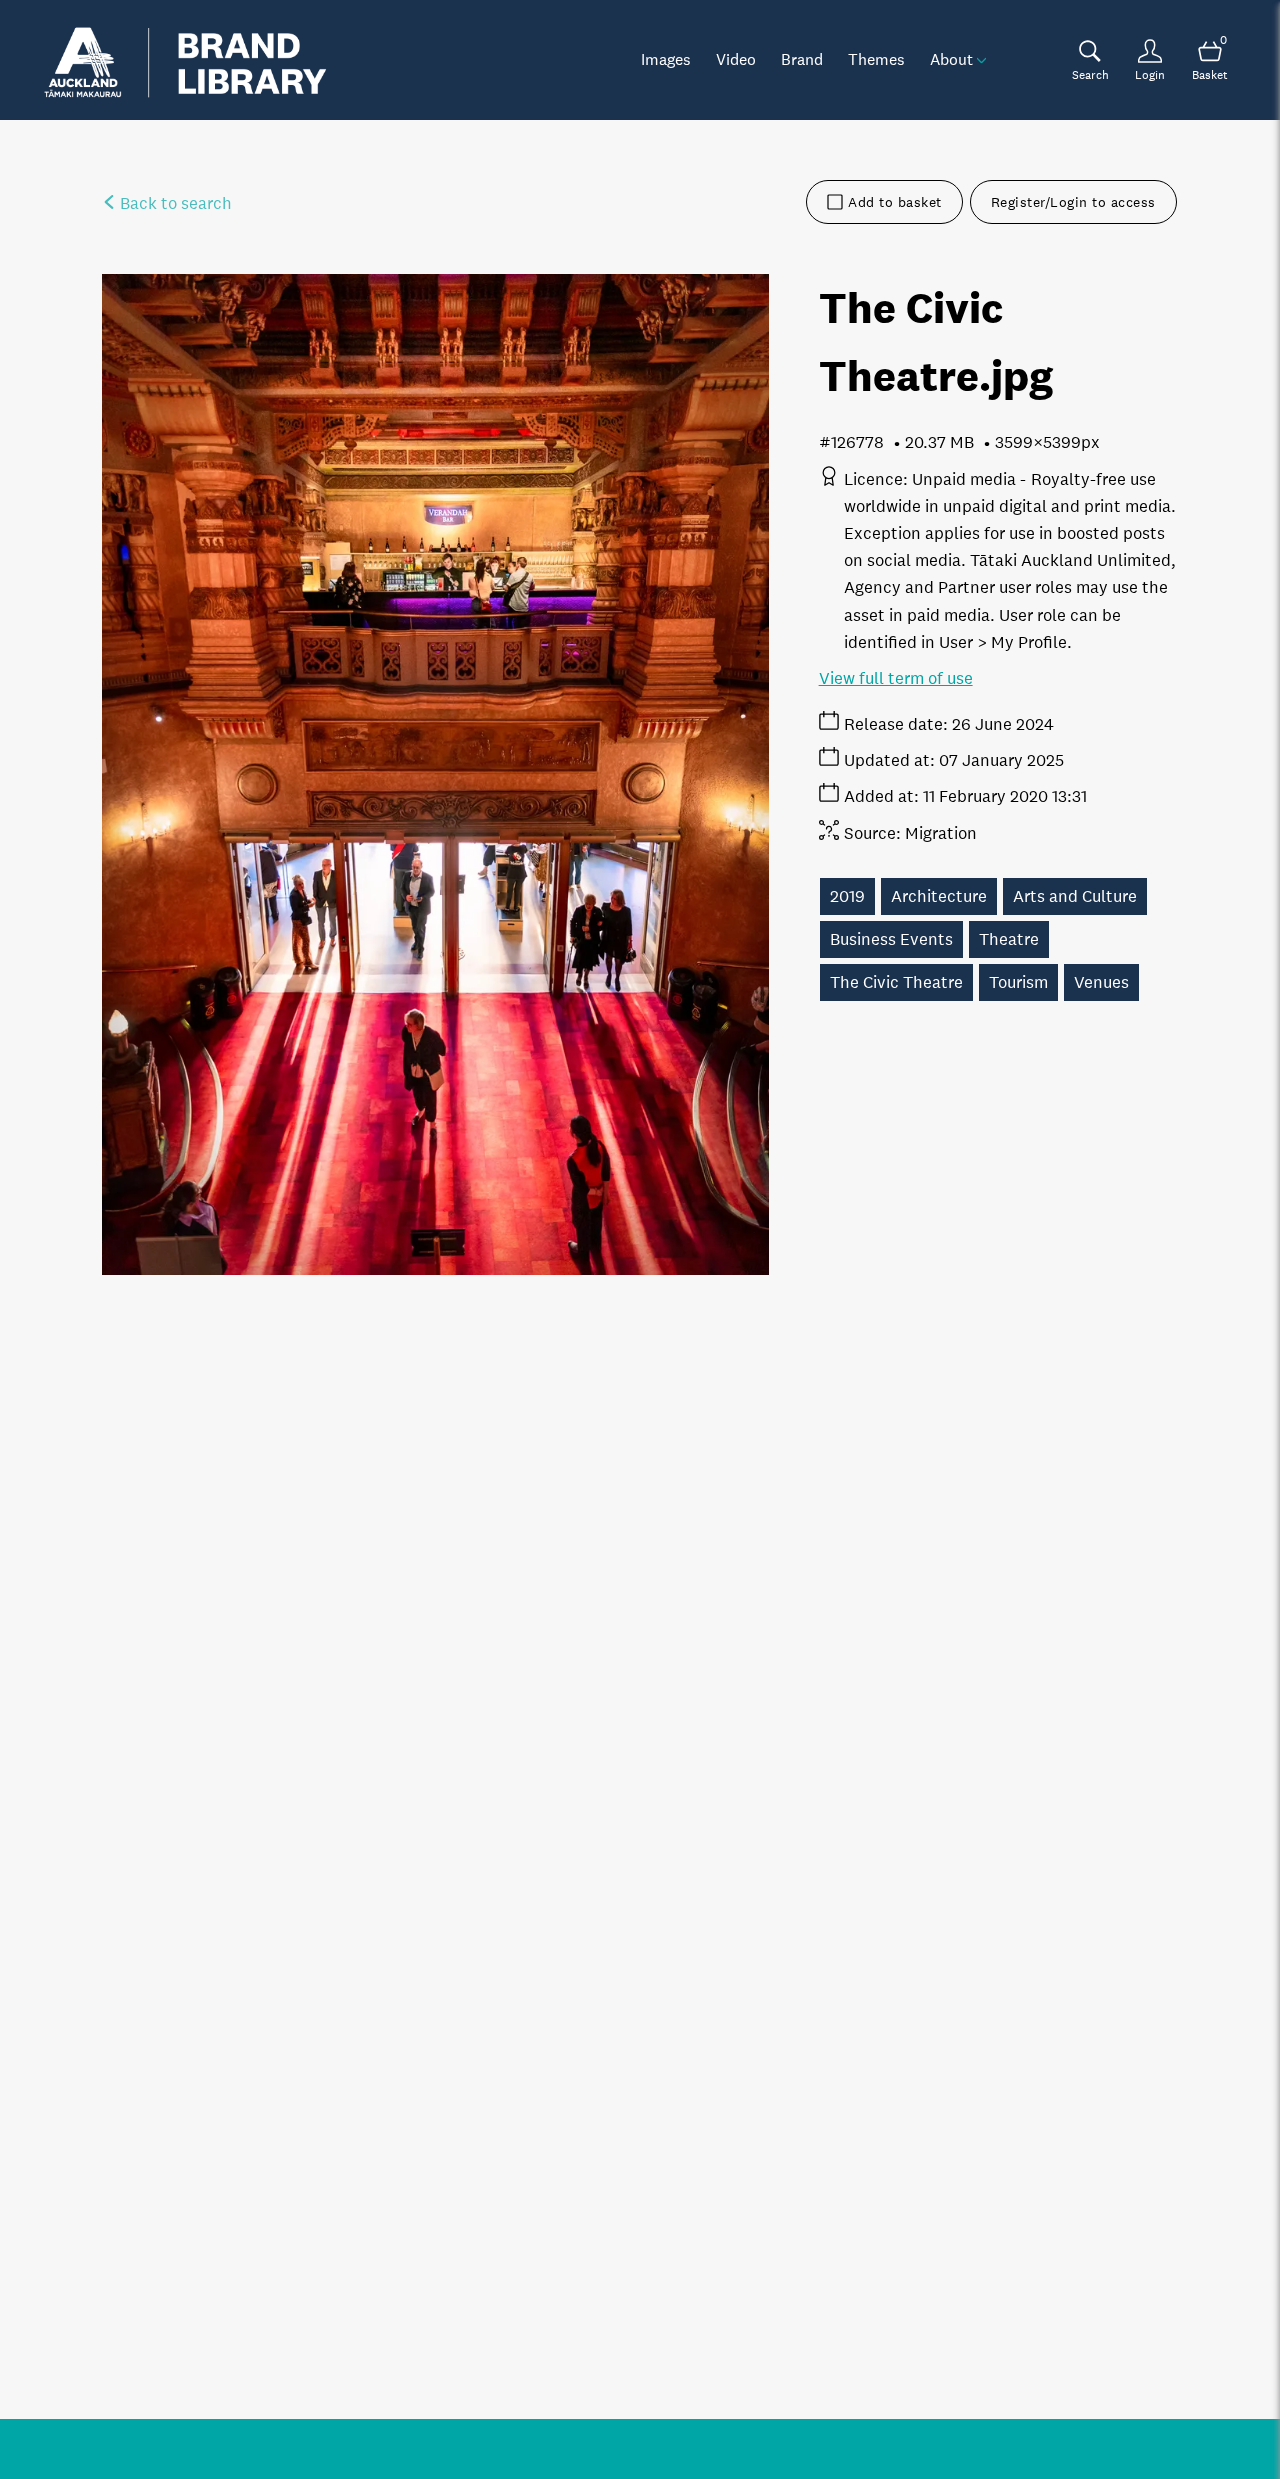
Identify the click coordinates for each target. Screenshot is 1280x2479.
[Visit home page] (185, 60)
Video (736, 59)
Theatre (1009, 939)
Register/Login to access (1073, 202)
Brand (802, 59)
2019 (847, 896)
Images (666, 59)
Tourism (1018, 982)
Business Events (891, 939)
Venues (1101, 982)
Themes (876, 59)
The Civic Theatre (896, 982)
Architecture (939, 896)
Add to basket (895, 202)
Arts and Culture (1075, 896)
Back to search (174, 203)
